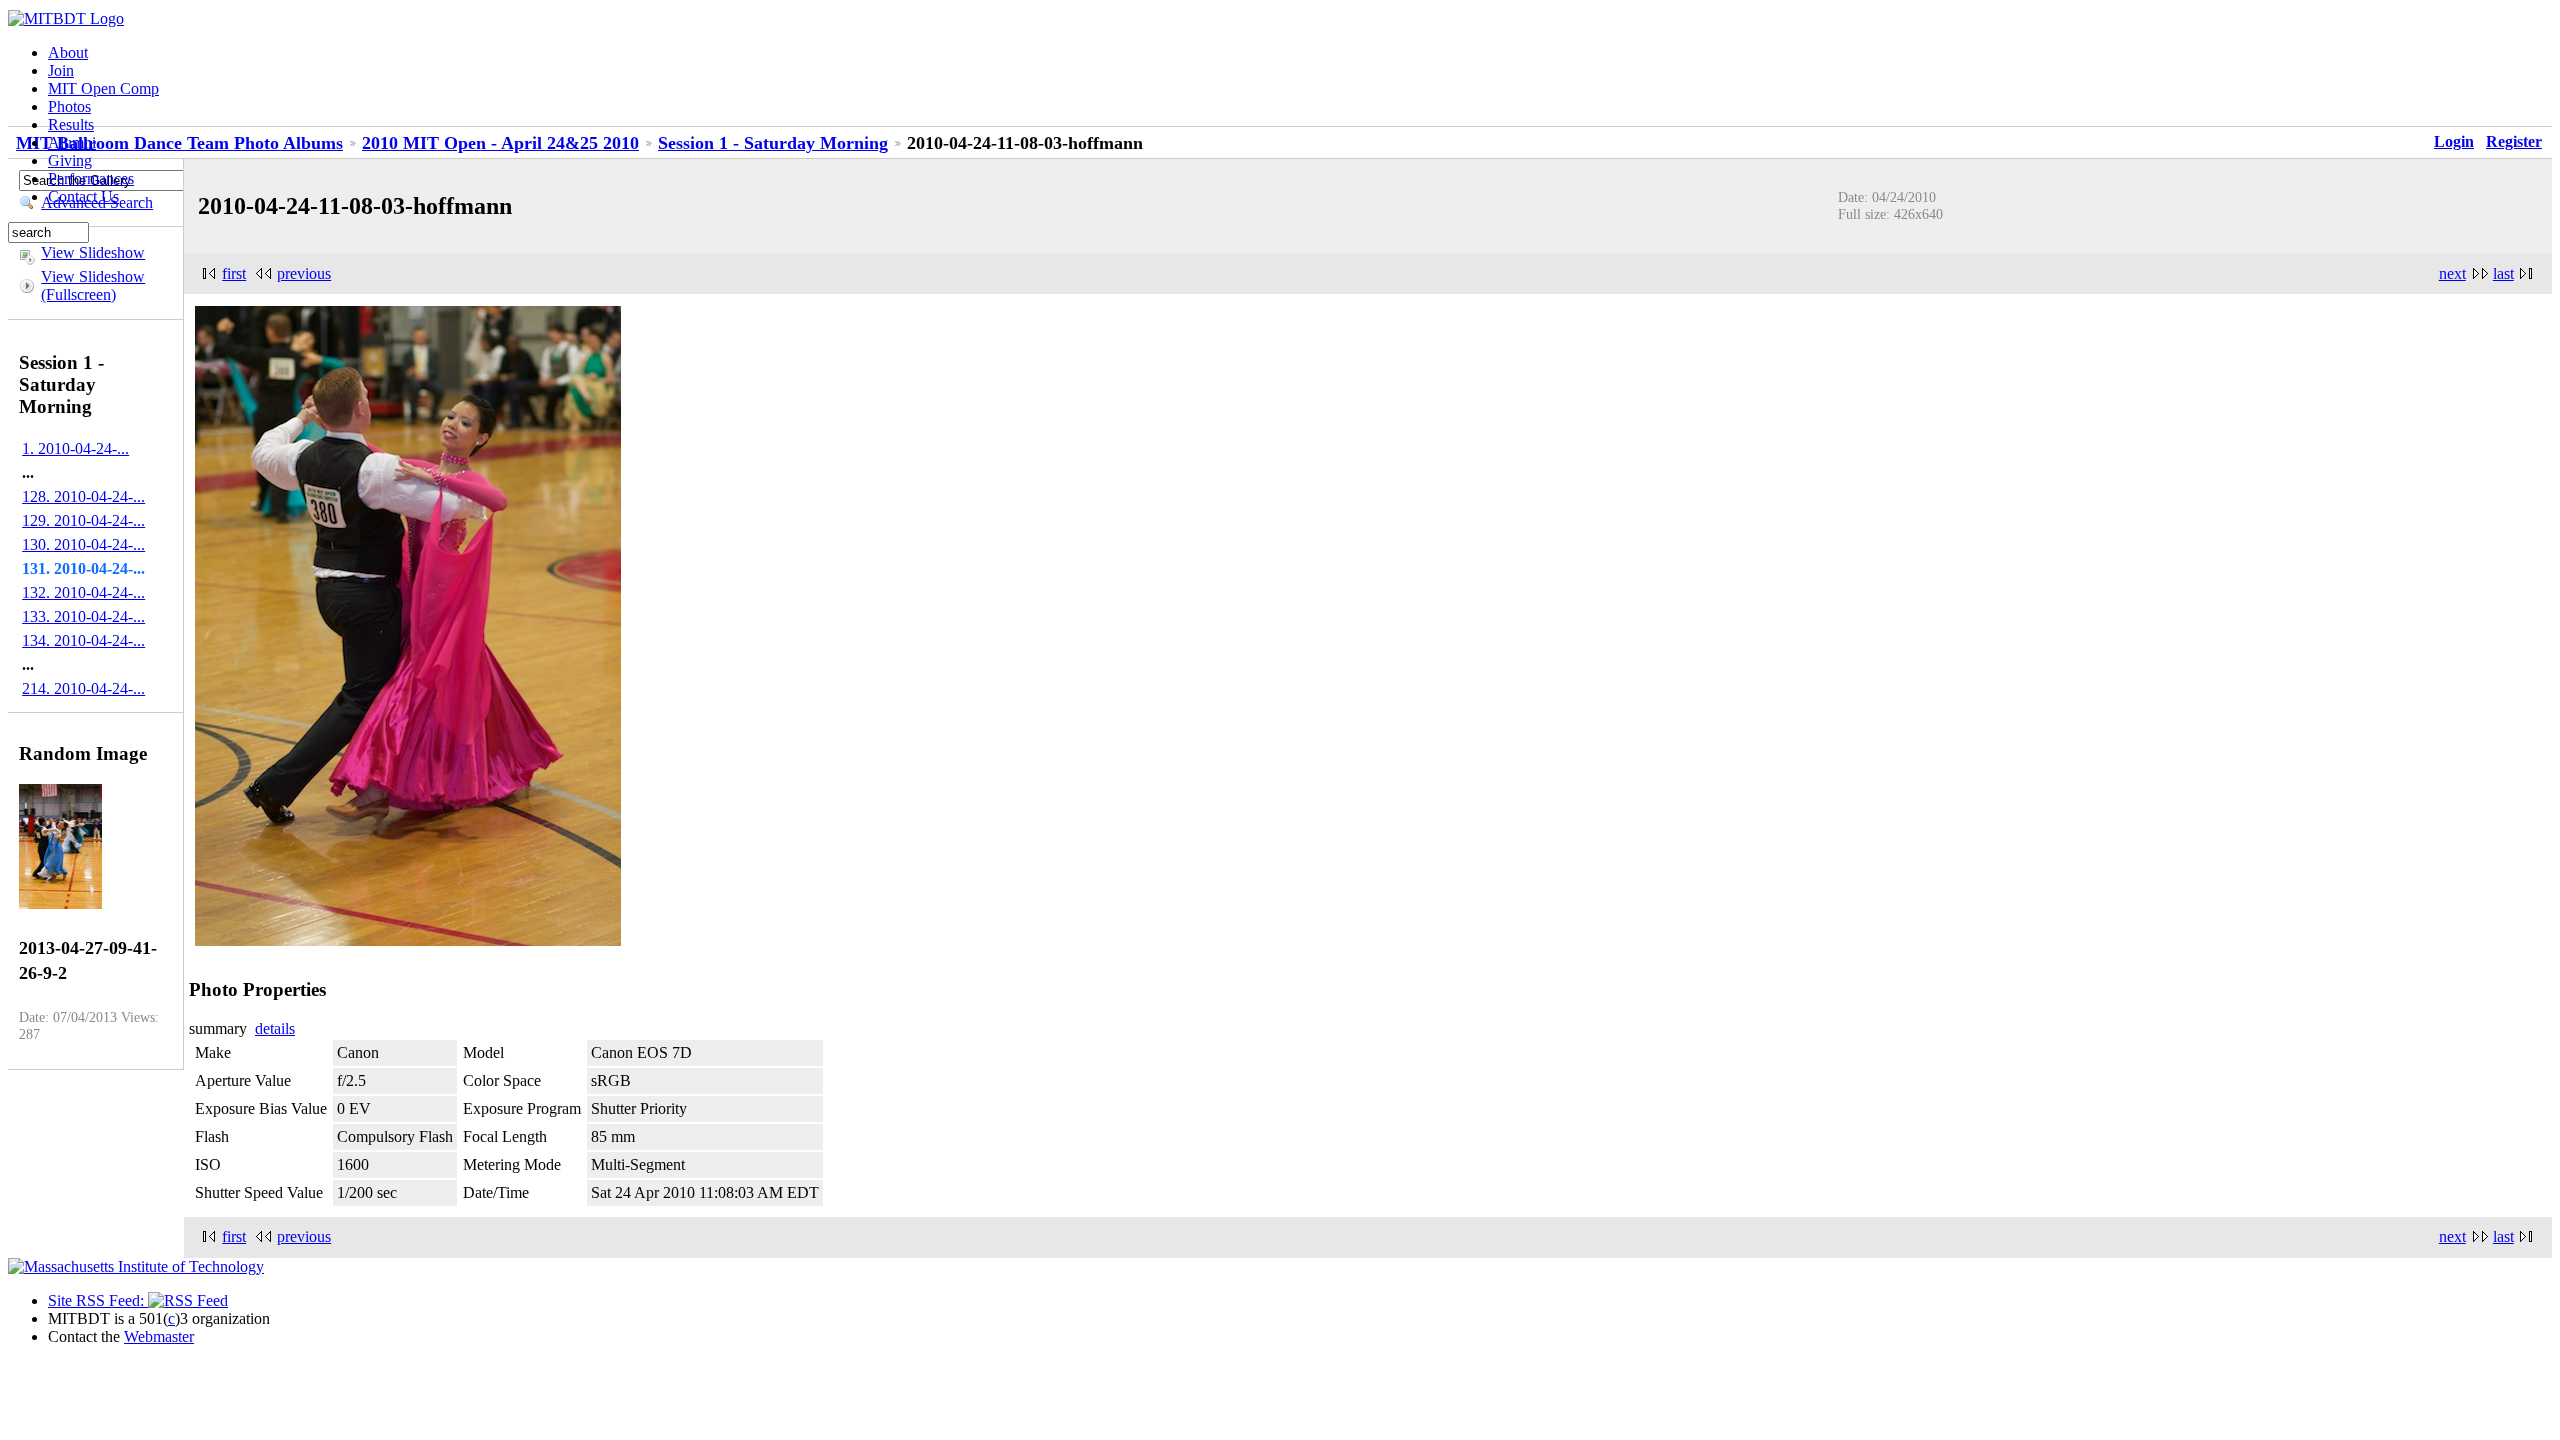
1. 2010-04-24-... (75, 448)
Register (2514, 141)
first (234, 273)
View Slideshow (93, 252)
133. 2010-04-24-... (83, 616)
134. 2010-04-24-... (83, 640)
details (275, 1028)
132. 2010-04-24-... (83, 592)
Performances (91, 178)
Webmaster (159, 1336)
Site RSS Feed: (98, 1300)
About (68, 52)
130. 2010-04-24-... (83, 544)
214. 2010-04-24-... (83, 688)
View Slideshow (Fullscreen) (93, 285)
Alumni (72, 142)
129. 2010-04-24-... (83, 520)
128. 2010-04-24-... (83, 496)
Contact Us (83, 196)
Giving (70, 160)
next (2452, 273)
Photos (69, 106)
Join (61, 70)
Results (71, 124)
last (2503, 273)
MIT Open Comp (103, 88)
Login (2454, 141)
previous (304, 273)
